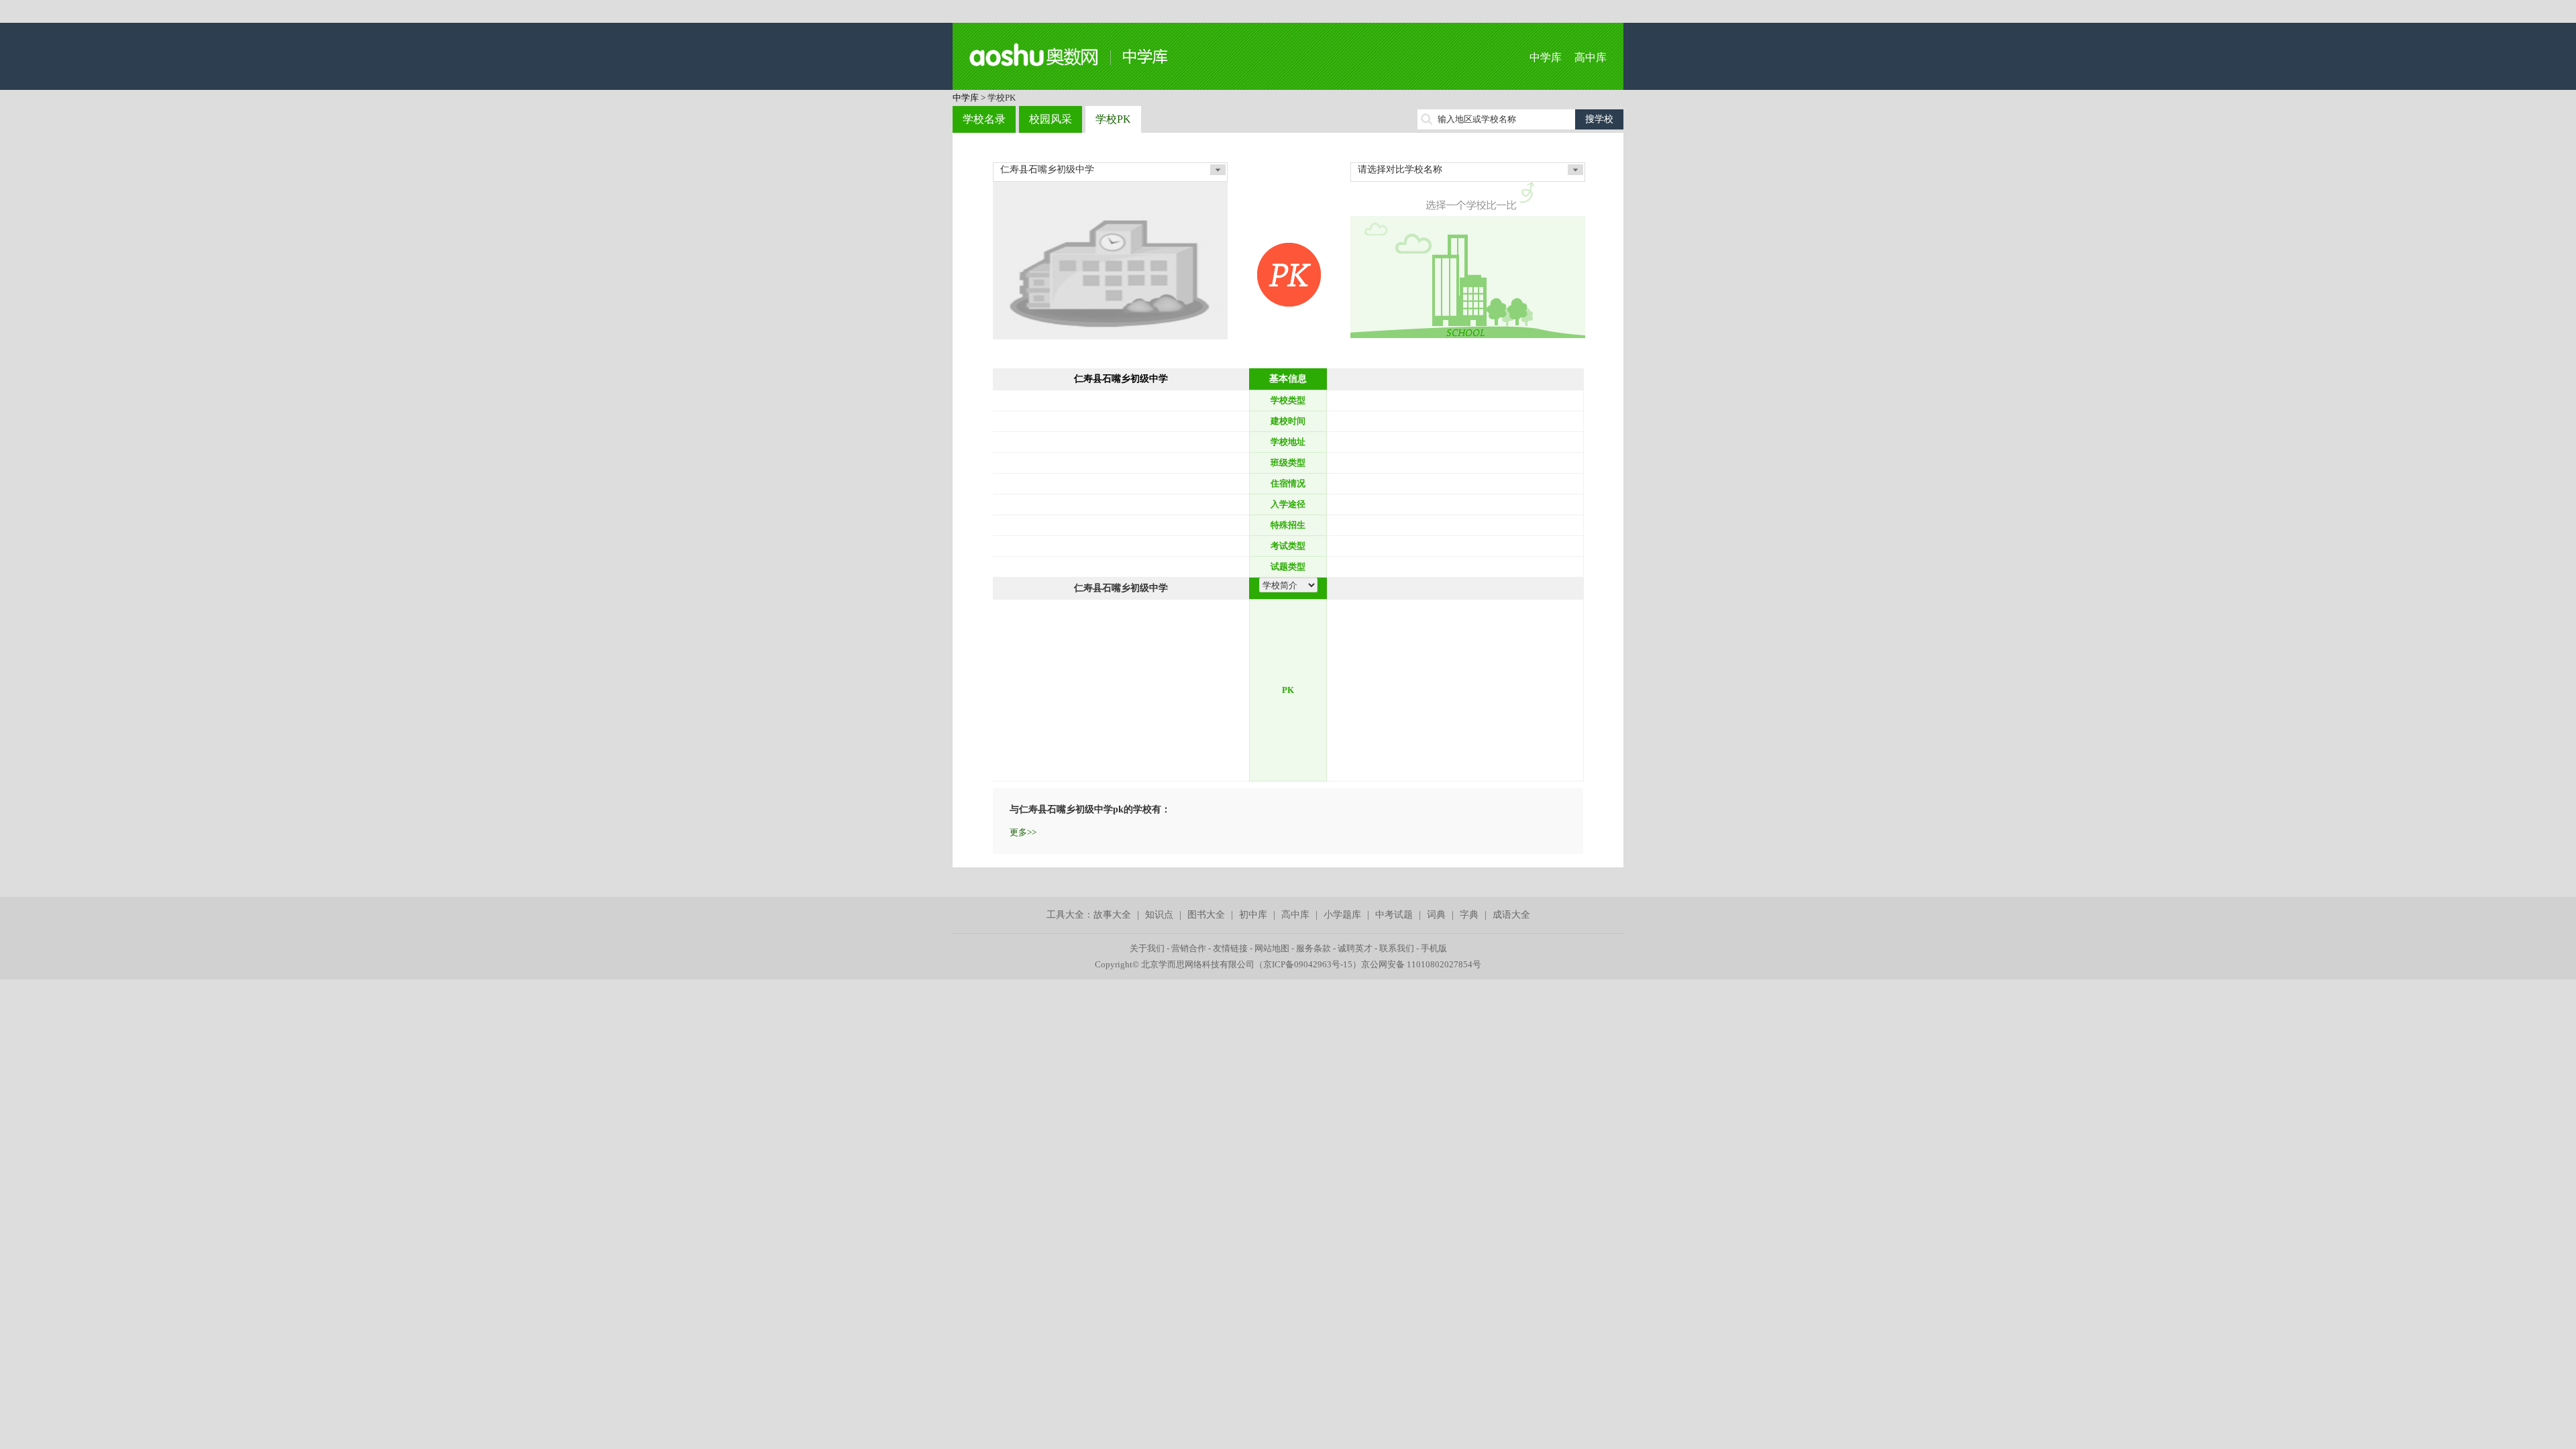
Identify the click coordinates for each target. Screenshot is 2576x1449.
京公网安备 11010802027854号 (1421, 964)
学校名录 (984, 119)
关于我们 (1147, 948)
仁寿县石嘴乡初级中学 (1121, 379)
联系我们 (1397, 948)
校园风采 (1051, 119)
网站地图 (1272, 948)
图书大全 (1206, 915)
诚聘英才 (1355, 948)
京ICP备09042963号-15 (1308, 964)
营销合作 (1189, 948)
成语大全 (1511, 915)
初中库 (1253, 915)
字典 (1469, 915)
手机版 (1434, 948)
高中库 (1591, 57)
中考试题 (1394, 915)
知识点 (1159, 915)
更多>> (1023, 832)
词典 (1436, 915)
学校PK (1113, 119)
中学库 (1546, 57)
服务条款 (1313, 948)
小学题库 (1342, 915)
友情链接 (1230, 948)
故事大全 (1112, 915)
